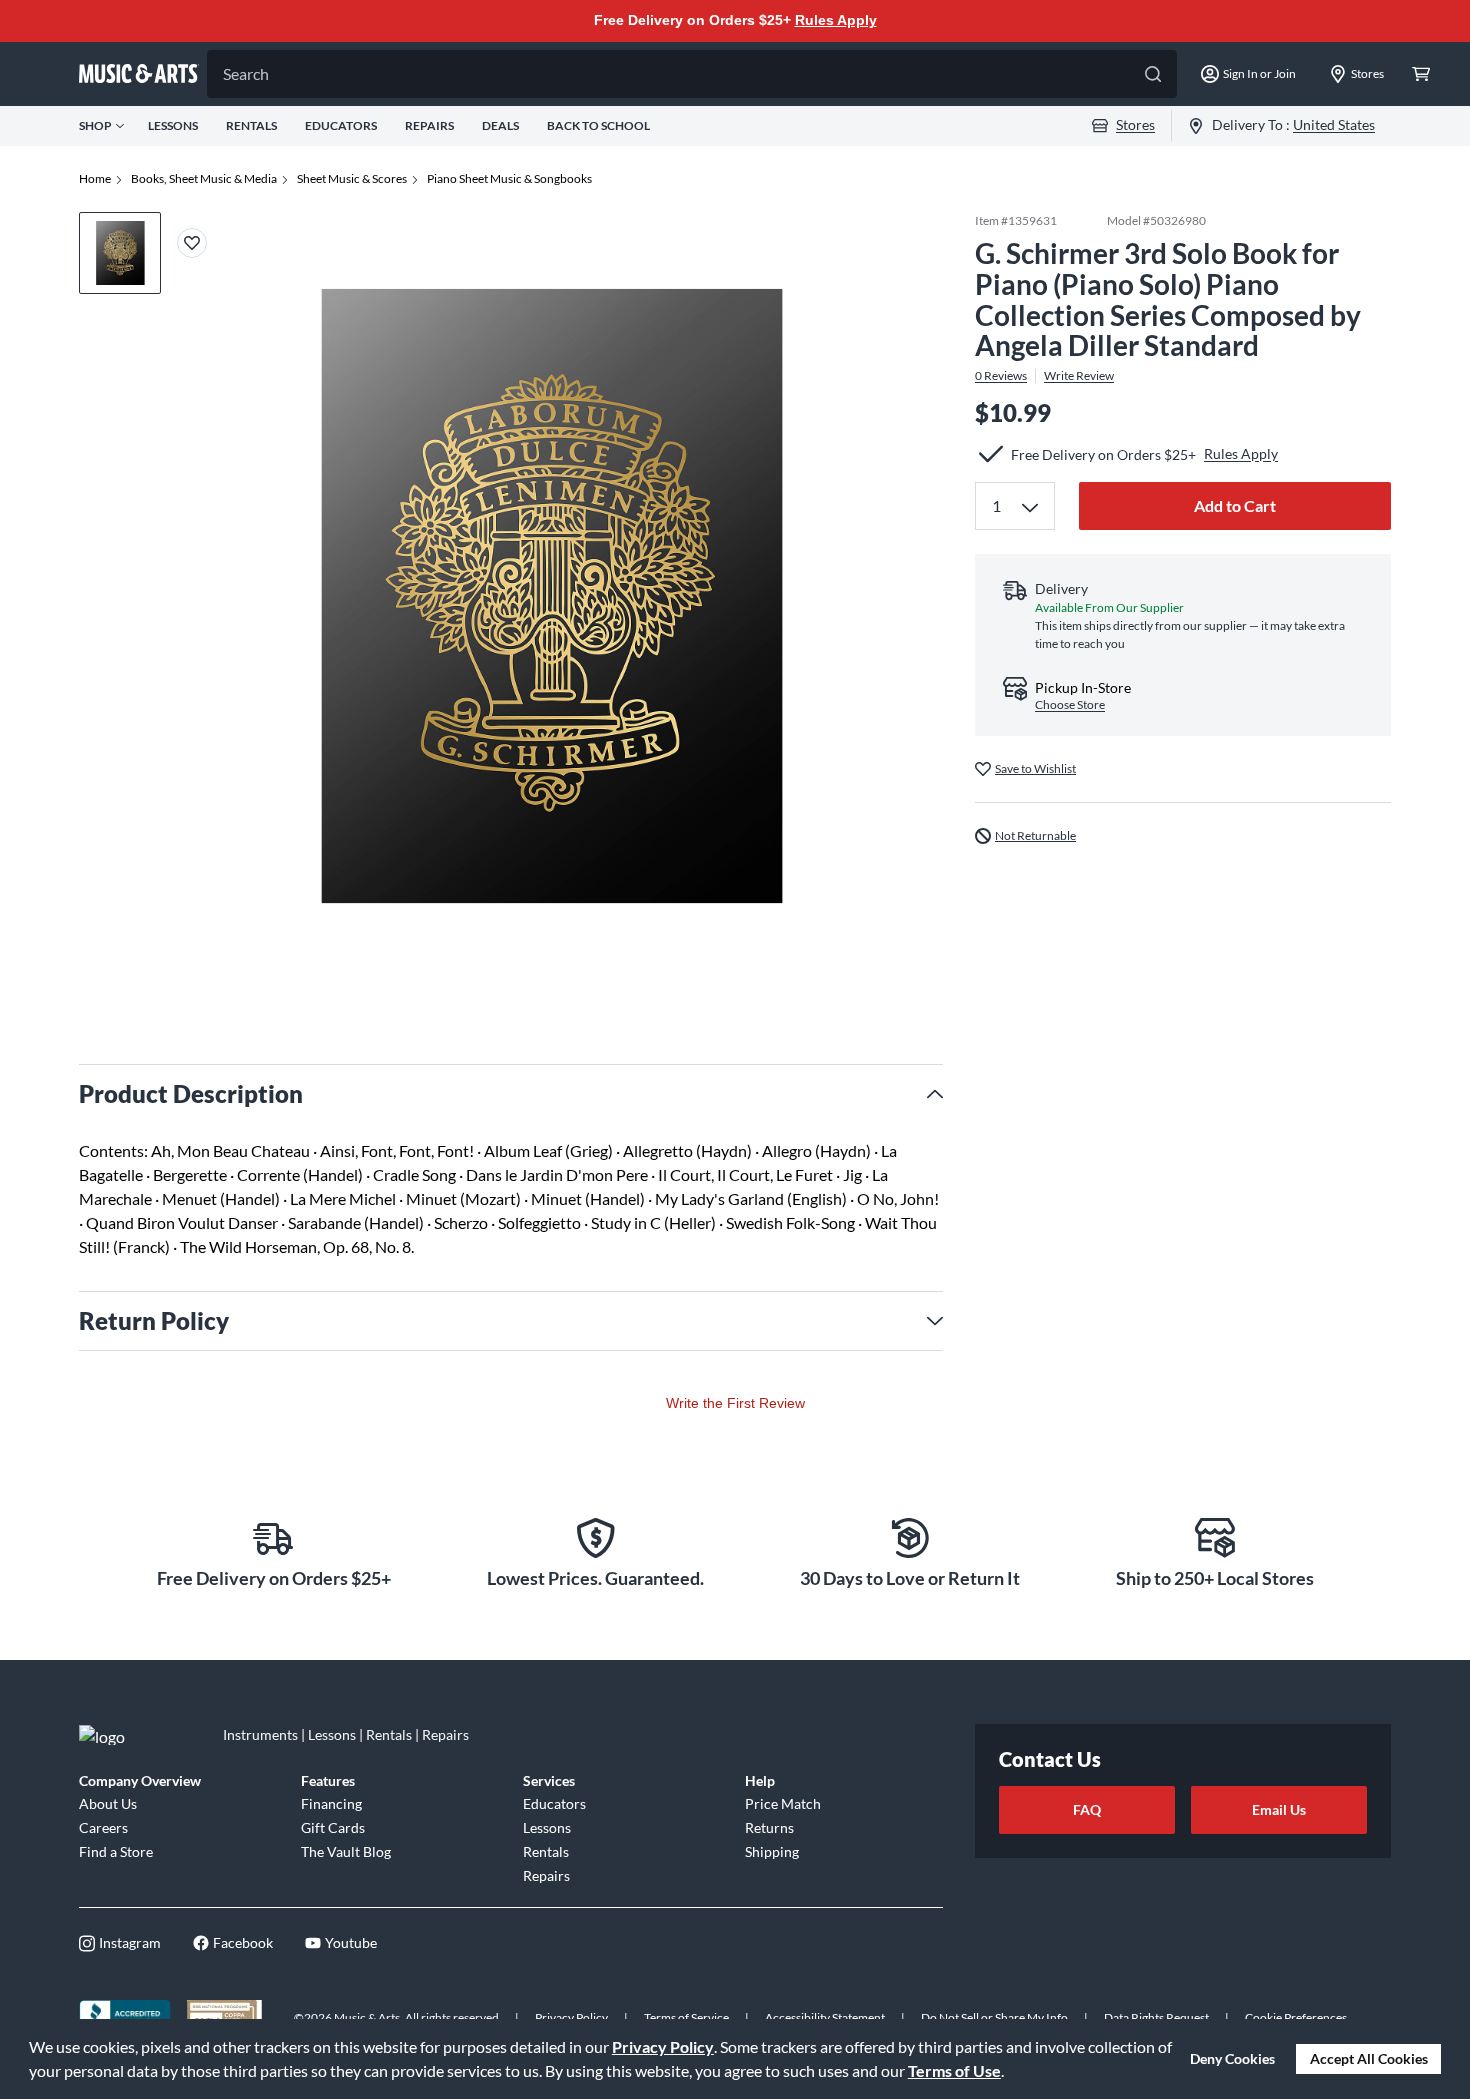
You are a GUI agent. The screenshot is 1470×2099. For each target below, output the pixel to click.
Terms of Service (686, 2017)
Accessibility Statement (825, 2017)
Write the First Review (735, 1403)
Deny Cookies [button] (1232, 2058)
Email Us (1279, 1809)
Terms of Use (954, 2070)
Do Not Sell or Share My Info (994, 2017)
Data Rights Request (1156, 2017)
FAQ (1087, 1809)
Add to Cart (1235, 505)
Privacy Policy (663, 2046)
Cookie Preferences (1296, 2017)
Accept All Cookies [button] (1369, 2058)
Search (246, 73)
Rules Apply (836, 20)
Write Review (1079, 376)
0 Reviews (1001, 376)
